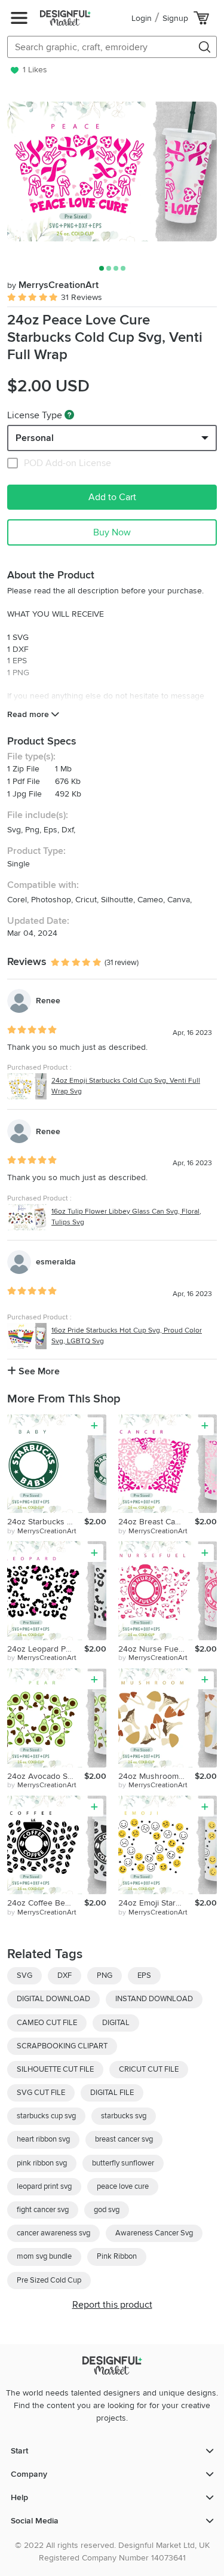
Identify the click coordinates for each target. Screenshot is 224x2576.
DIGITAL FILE (112, 2093)
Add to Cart (112, 497)
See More (38, 1371)
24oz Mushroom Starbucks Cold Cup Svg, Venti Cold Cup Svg (157, 1776)
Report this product (112, 2305)
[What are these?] (69, 415)
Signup (175, 18)
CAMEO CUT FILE (47, 2023)
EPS (144, 1975)
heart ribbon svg (43, 2139)
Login (142, 18)
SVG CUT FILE (41, 2093)
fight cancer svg (43, 2210)
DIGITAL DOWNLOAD (53, 1999)
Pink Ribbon (117, 2256)
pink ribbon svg (42, 2163)
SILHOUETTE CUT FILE (55, 2069)
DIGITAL (116, 2023)
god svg (107, 2210)
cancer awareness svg (53, 2233)
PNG (105, 1975)
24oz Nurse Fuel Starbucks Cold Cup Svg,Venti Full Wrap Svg (157, 1649)
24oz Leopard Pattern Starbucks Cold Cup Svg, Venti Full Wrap (46, 1649)
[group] (112, 171)
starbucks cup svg (46, 2116)
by (42, 1531)
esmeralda (56, 1262)
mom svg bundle (44, 2256)
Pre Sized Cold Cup (49, 2280)
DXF (65, 1975)
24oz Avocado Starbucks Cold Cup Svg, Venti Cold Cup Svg (46, 1776)
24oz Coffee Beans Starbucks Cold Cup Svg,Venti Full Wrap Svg (46, 1903)
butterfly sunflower (123, 2163)
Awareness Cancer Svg (154, 2233)
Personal (35, 438)
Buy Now (112, 532)
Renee (48, 1001)
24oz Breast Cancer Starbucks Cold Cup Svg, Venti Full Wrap (157, 1522)
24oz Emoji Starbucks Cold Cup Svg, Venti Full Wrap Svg (157, 1903)
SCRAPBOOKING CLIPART (62, 2046)
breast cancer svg (124, 2139)
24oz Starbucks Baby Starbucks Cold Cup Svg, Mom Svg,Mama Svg (46, 1522)
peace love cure (123, 2186)
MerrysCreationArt (53, 285)
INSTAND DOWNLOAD (154, 1999)
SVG (24, 1975)
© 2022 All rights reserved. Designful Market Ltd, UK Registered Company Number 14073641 (112, 2552)
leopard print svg (44, 2186)
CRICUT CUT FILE (149, 2069)
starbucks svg (124, 2116)
